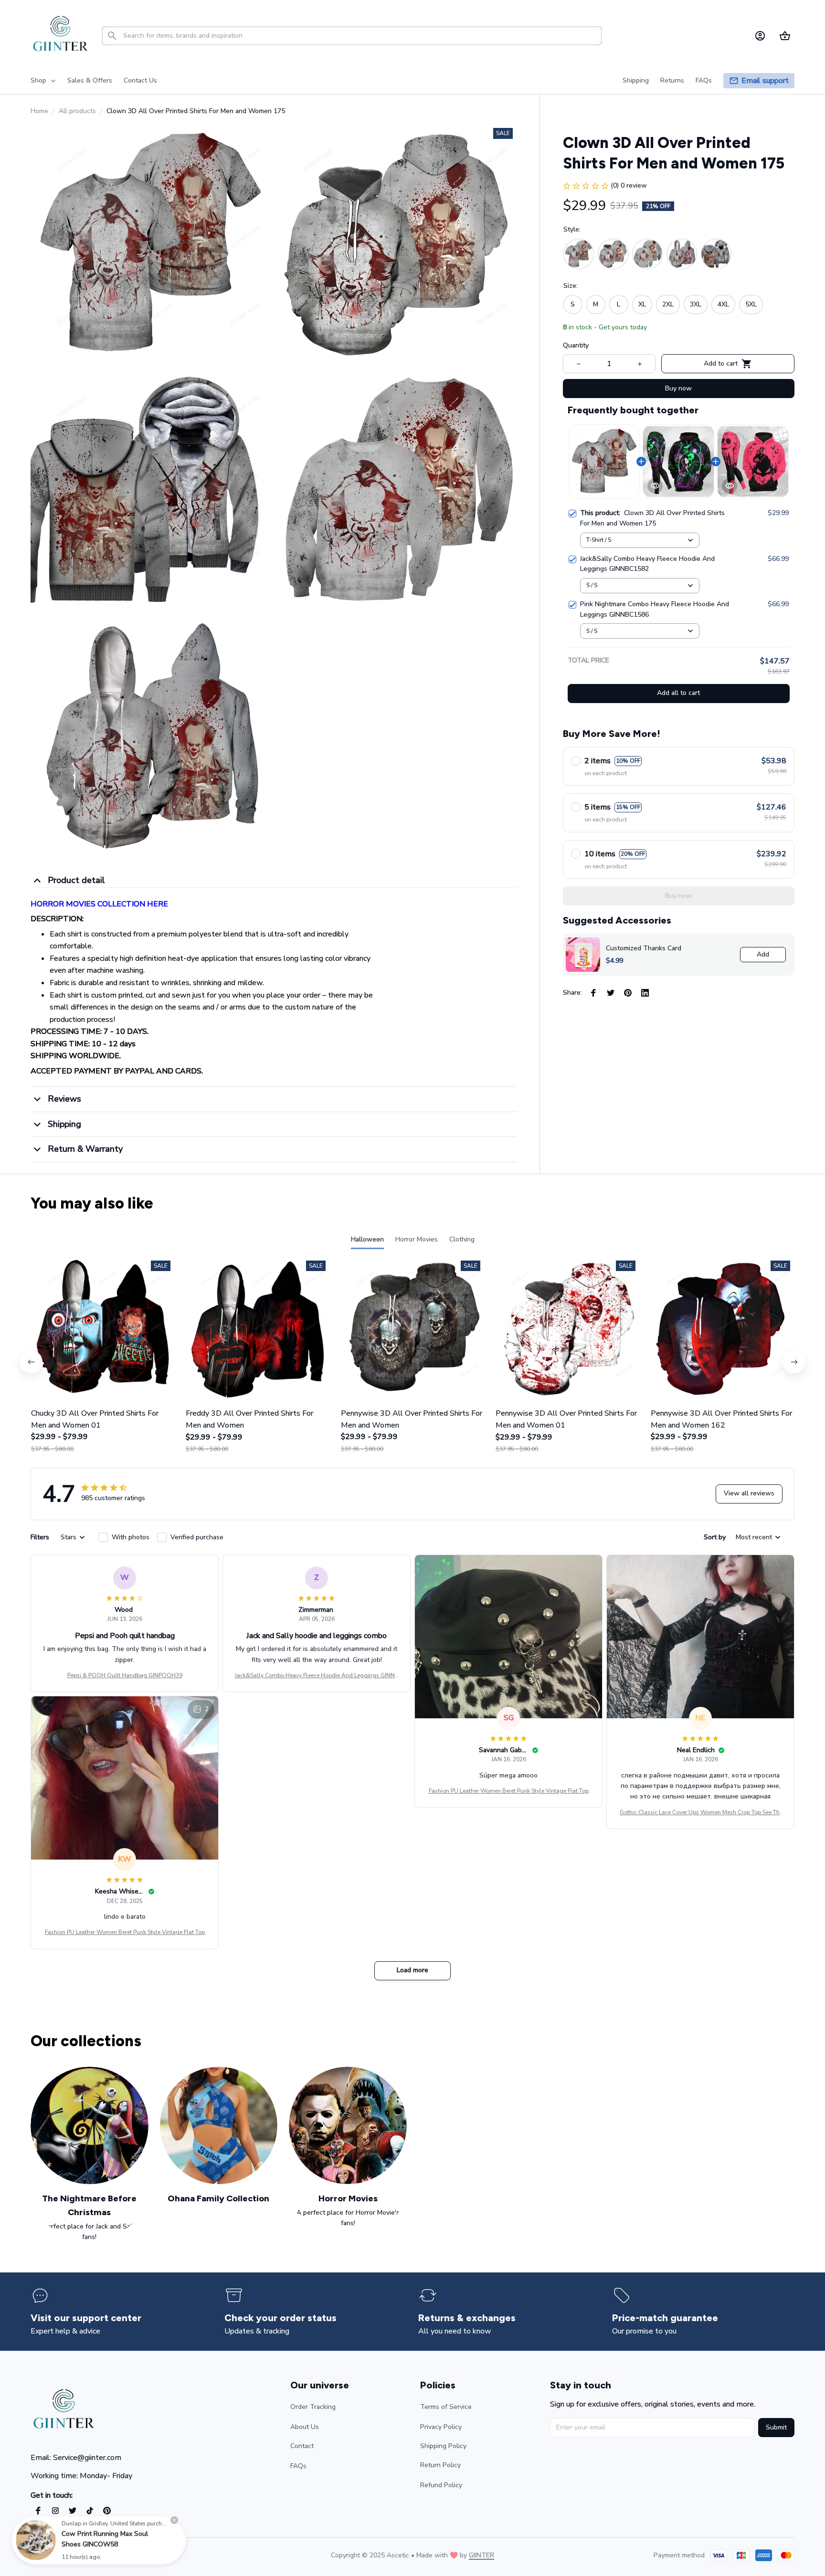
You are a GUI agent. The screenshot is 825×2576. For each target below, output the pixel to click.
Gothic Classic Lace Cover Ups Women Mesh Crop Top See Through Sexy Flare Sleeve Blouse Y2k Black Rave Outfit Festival (701, 1813)
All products (77, 111)
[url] (481, 2555)
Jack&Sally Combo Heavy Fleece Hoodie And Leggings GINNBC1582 (317, 1676)
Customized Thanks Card (644, 948)
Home (39, 111)
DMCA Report (115, 2555)
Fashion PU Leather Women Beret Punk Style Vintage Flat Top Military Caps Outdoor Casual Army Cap (509, 1791)
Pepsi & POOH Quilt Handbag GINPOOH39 (125, 1675)
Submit (776, 2427)
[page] (765, 81)
